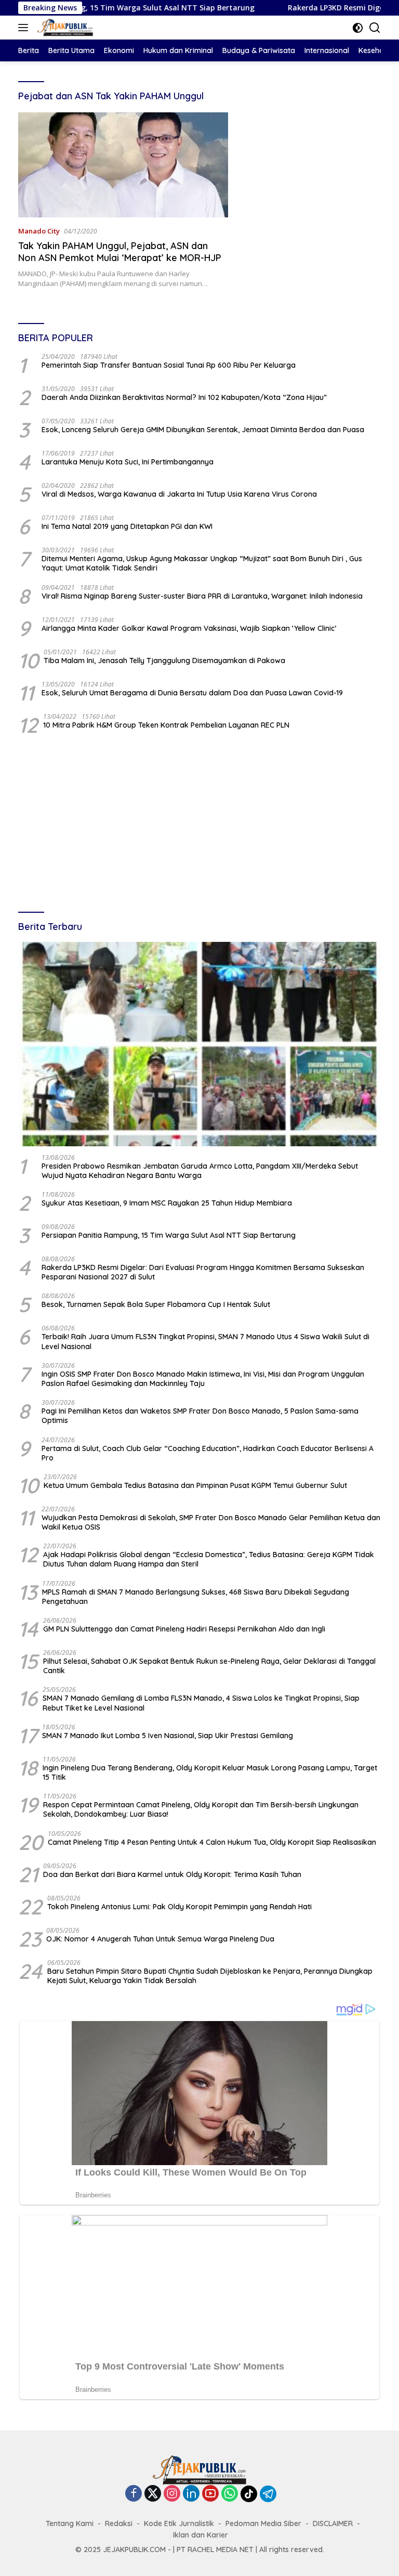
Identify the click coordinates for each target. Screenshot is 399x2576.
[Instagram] (172, 2494)
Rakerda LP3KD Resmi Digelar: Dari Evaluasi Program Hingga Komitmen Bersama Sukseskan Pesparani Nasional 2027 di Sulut (203, 1272)
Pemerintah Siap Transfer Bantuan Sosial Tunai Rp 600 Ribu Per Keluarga (169, 365)
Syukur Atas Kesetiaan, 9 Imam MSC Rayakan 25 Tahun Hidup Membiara (167, 1203)
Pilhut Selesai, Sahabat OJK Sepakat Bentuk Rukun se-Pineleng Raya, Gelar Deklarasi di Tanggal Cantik (209, 1666)
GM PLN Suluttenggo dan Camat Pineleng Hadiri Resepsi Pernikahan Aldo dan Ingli (184, 1629)
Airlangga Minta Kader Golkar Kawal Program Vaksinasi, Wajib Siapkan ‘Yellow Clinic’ (189, 628)
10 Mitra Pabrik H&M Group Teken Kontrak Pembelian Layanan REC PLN (166, 725)
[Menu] (25, 28)
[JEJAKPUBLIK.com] (64, 28)
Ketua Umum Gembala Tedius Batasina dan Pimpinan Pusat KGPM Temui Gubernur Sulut (195, 1485)
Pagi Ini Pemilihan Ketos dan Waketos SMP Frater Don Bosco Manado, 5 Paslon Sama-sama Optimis (200, 1416)
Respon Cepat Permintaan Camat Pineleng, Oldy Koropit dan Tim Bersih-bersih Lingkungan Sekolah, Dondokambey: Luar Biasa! (201, 1809)
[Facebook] (134, 2494)
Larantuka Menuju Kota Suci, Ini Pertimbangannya (128, 462)
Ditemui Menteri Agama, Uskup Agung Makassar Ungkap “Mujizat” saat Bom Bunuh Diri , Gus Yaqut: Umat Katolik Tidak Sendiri (202, 563)
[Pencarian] (375, 28)
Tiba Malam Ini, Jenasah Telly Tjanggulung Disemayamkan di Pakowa (164, 661)
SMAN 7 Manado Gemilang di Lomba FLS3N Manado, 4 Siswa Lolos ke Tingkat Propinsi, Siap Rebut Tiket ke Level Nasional (201, 1703)
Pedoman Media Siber (263, 2523)
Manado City (39, 231)
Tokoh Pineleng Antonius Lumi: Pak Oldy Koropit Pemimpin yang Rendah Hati (179, 1907)
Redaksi (119, 2523)
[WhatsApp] (230, 2494)
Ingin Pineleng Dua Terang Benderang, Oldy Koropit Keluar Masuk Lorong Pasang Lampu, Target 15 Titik (210, 1772)
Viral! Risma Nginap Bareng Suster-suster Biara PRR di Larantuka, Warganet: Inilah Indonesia (202, 596)
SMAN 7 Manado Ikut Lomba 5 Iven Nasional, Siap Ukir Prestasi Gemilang (168, 1736)
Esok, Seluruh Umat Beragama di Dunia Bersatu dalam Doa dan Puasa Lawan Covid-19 (192, 693)
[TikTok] (249, 2494)
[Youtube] (210, 2494)
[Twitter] (153, 2494)
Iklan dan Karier (201, 2535)
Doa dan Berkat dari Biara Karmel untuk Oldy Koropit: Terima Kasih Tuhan (172, 1874)
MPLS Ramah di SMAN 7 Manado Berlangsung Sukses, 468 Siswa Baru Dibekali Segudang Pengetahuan (196, 1597)
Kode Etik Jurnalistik (179, 2523)
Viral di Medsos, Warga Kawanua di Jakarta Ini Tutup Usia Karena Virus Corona (179, 494)
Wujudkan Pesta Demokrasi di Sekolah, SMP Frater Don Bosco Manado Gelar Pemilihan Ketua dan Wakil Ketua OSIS (211, 1522)
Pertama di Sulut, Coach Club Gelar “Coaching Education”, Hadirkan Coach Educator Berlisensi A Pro (208, 1453)
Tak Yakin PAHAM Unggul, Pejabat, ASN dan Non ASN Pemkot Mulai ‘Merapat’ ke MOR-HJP (120, 252)
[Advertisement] (199, 824)
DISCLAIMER (333, 2523)
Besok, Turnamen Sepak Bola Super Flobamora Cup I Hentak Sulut (156, 1304)
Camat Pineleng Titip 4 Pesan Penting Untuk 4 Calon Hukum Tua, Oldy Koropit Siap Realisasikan (212, 1842)
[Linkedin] (191, 2494)
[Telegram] (268, 2494)
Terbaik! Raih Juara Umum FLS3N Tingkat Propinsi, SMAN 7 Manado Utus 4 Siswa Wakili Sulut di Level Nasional (205, 1341)
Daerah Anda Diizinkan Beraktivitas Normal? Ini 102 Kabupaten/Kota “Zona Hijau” (184, 397)
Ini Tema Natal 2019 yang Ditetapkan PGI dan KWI (127, 526)
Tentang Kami (70, 2523)
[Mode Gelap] (358, 28)
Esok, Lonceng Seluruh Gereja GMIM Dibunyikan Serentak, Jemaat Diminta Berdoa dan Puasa (203, 430)
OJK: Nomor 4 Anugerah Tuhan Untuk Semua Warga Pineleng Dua (160, 1939)
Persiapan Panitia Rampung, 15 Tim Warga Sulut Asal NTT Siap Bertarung (169, 1235)
